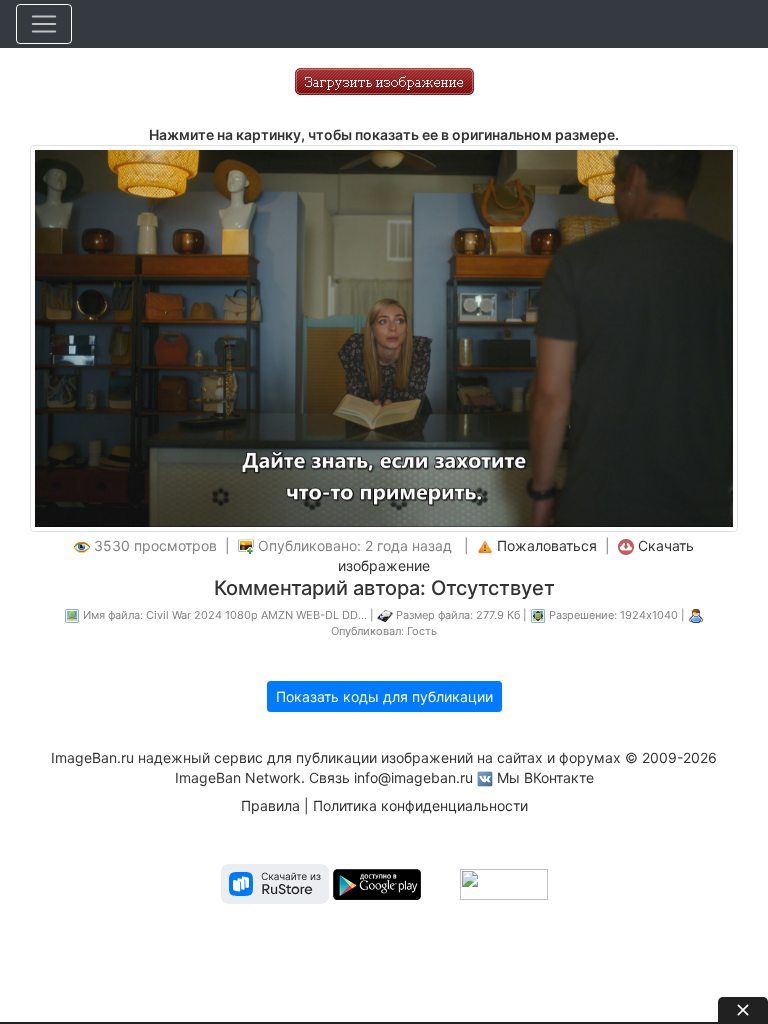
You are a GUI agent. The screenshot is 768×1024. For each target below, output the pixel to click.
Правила (270, 805)
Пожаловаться (547, 545)
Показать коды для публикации (384, 696)
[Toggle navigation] (44, 24)
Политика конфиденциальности (420, 805)
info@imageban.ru (413, 777)
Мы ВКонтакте (545, 777)
